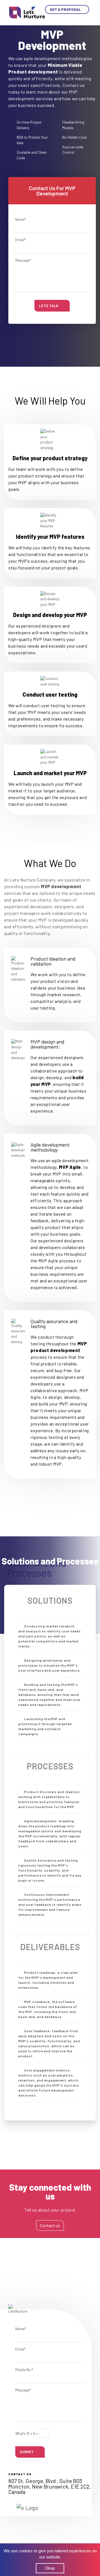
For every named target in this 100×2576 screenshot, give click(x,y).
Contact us (50, 2225)
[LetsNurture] (27, 12)
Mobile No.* (24, 2370)
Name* (21, 219)
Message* (23, 260)
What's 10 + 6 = (27, 2433)
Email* (20, 240)
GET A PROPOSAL (66, 9)
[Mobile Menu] (86, 16)
